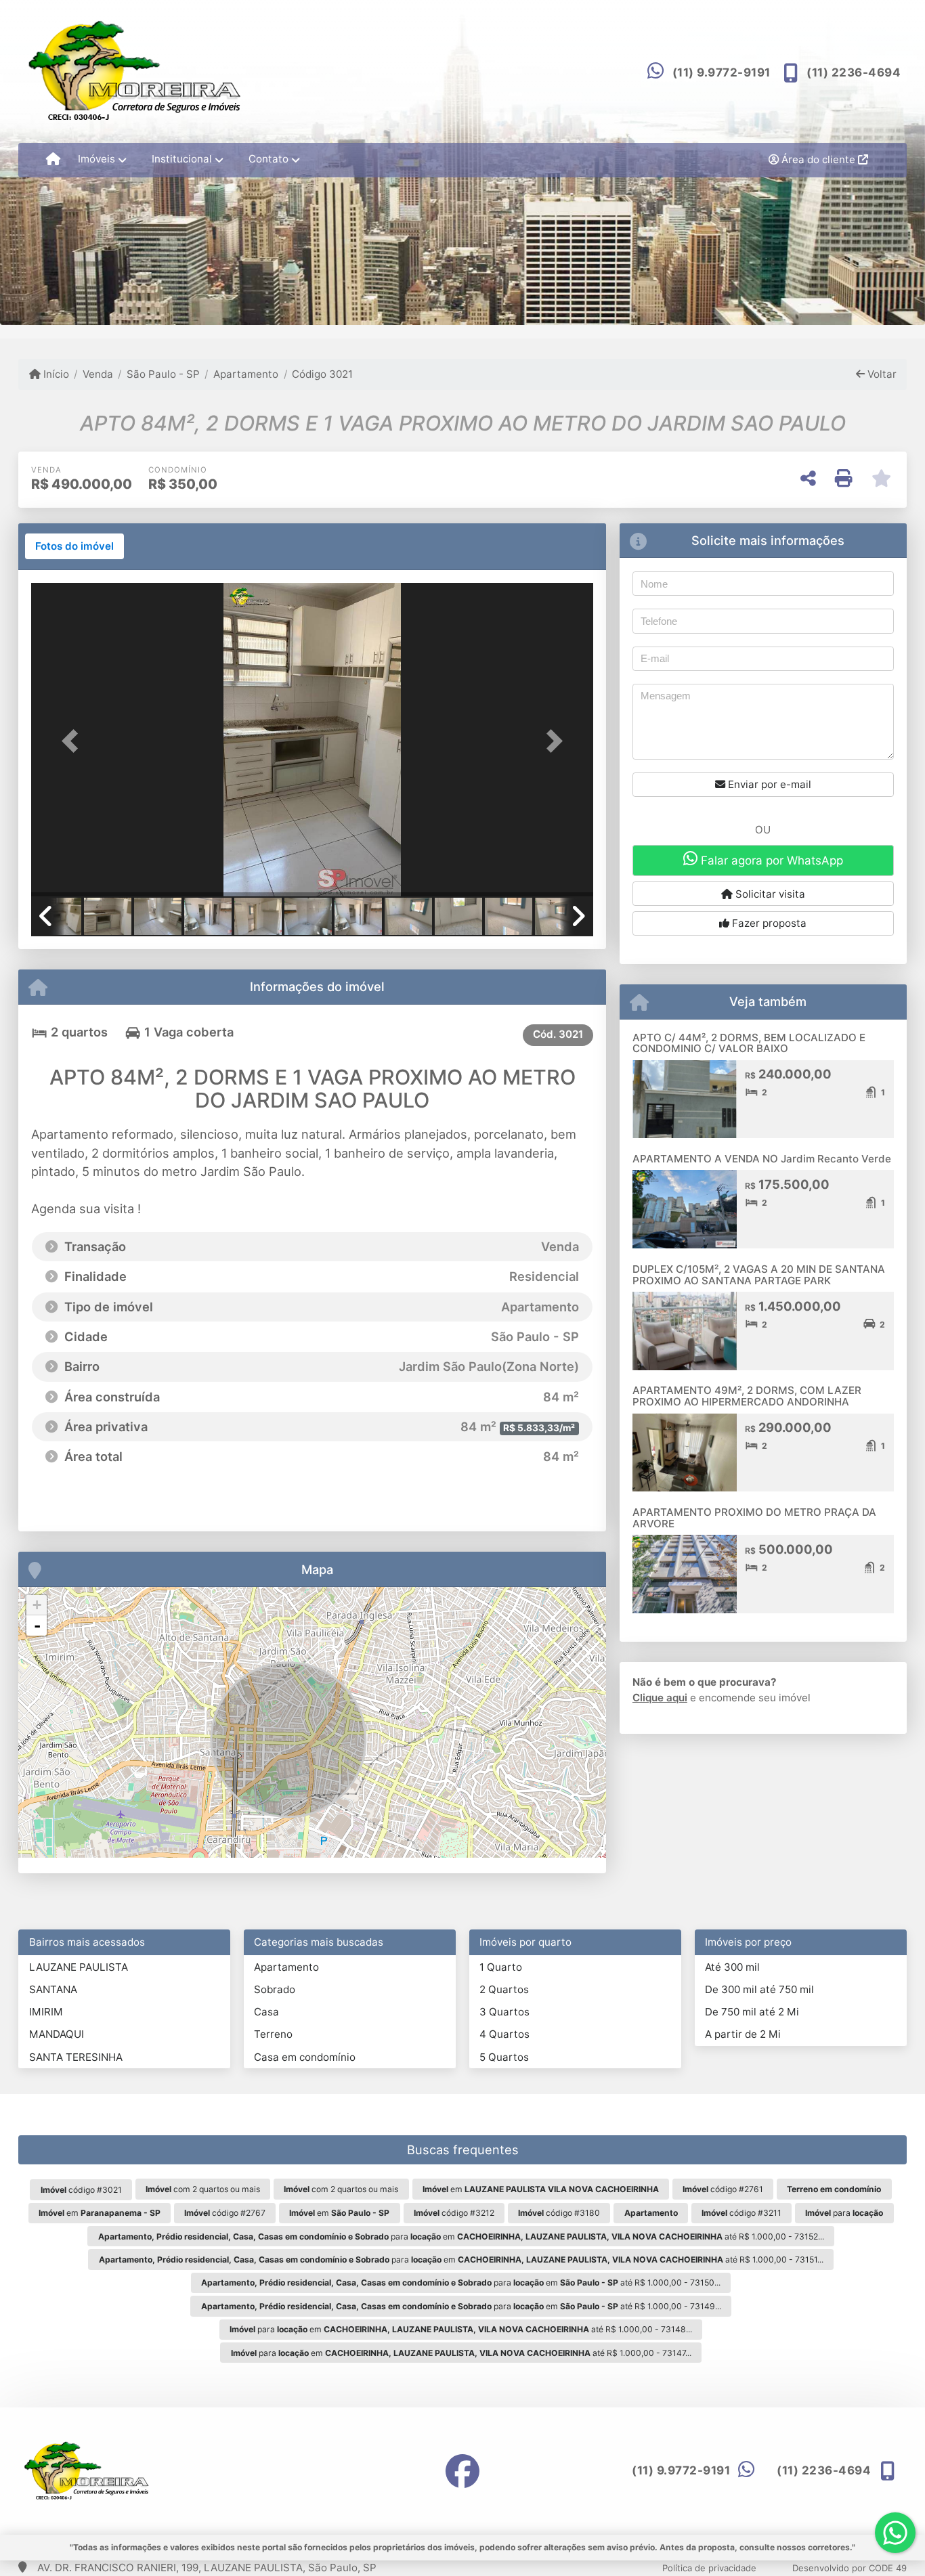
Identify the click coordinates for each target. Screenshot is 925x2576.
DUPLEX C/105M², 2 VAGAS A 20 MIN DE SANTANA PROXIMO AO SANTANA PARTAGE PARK (759, 1275)
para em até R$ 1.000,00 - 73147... (461, 2353)
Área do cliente (818, 159)
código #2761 (723, 2189)
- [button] (37, 1625)
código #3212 (454, 2213)
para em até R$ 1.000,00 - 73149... (461, 2306)
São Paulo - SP (163, 374)
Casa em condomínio (305, 2057)
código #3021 (81, 2190)
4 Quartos (504, 2034)
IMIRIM (46, 2012)
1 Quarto (501, 1967)
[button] (73, 741)
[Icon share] (462, 2471)
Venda (98, 374)
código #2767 (225, 2213)
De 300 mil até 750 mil (759, 1989)
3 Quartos (504, 2012)
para (844, 2213)
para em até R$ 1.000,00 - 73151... (461, 2260)
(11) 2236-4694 (854, 72)
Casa (266, 2012)
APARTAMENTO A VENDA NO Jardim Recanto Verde (762, 1159)
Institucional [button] (182, 159)
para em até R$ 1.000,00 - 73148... (461, 2329)
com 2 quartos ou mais (203, 2189)
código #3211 (741, 2213)
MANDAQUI (57, 2034)
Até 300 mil (732, 1967)
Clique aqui (660, 1698)
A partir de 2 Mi (743, 2034)
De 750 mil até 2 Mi (752, 2012)
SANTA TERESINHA (76, 2057)
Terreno (273, 2034)
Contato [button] (268, 159)
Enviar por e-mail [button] (768, 784)
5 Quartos (504, 2057)
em (541, 2189)
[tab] (74, 546)
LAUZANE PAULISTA (79, 1967)
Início (55, 374)
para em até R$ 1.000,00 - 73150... (461, 2283)
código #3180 (559, 2213)
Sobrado (275, 1989)
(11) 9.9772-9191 (722, 72)
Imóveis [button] (96, 159)
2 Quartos (504, 1989)
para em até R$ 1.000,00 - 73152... (461, 2236)
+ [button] (37, 1605)
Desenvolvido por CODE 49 (849, 2568)
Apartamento (246, 374)
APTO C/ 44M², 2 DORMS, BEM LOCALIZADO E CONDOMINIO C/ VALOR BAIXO (749, 1043)
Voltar (881, 374)
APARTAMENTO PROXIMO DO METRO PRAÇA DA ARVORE (754, 1518)
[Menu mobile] (53, 160)
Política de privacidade (709, 2568)
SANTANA (53, 1989)
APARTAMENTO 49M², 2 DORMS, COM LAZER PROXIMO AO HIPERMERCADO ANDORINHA (747, 1396)
